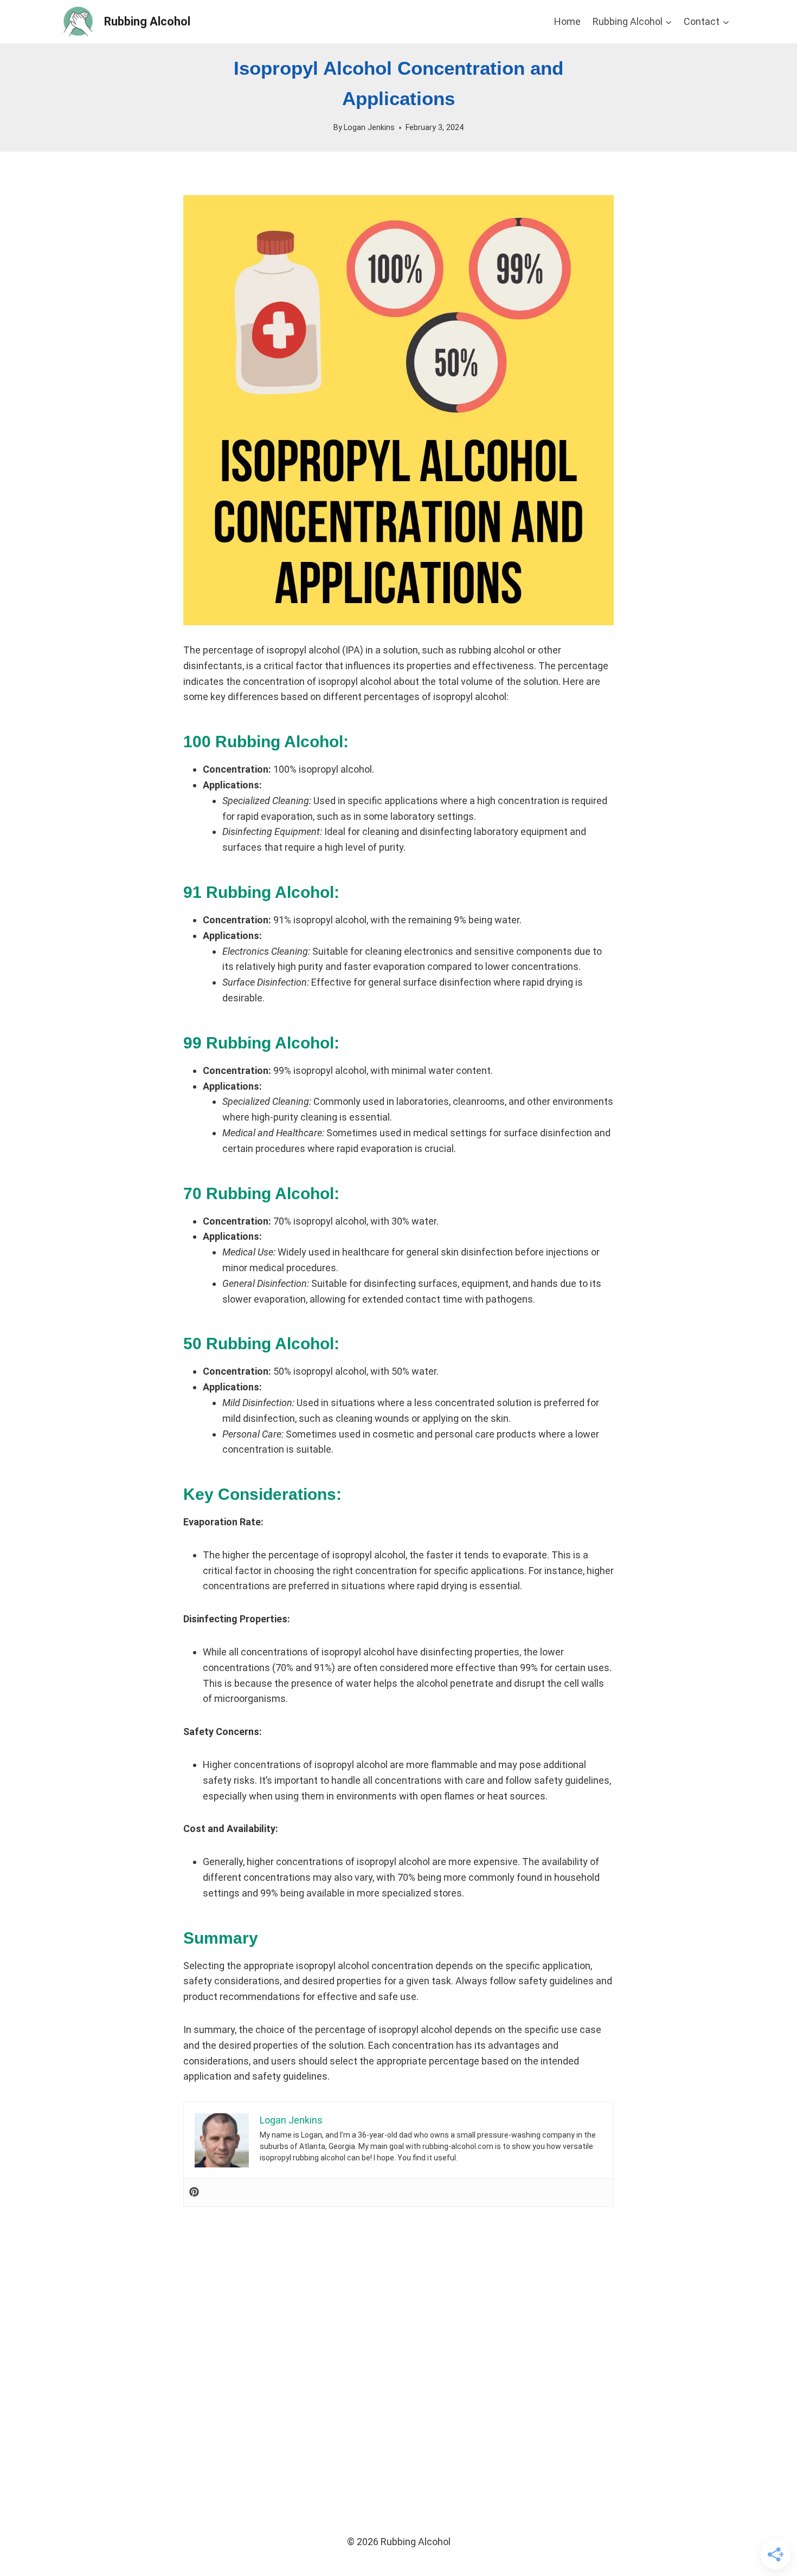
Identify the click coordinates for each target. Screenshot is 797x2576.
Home (567, 21)
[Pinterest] (194, 2193)
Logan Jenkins (369, 128)
